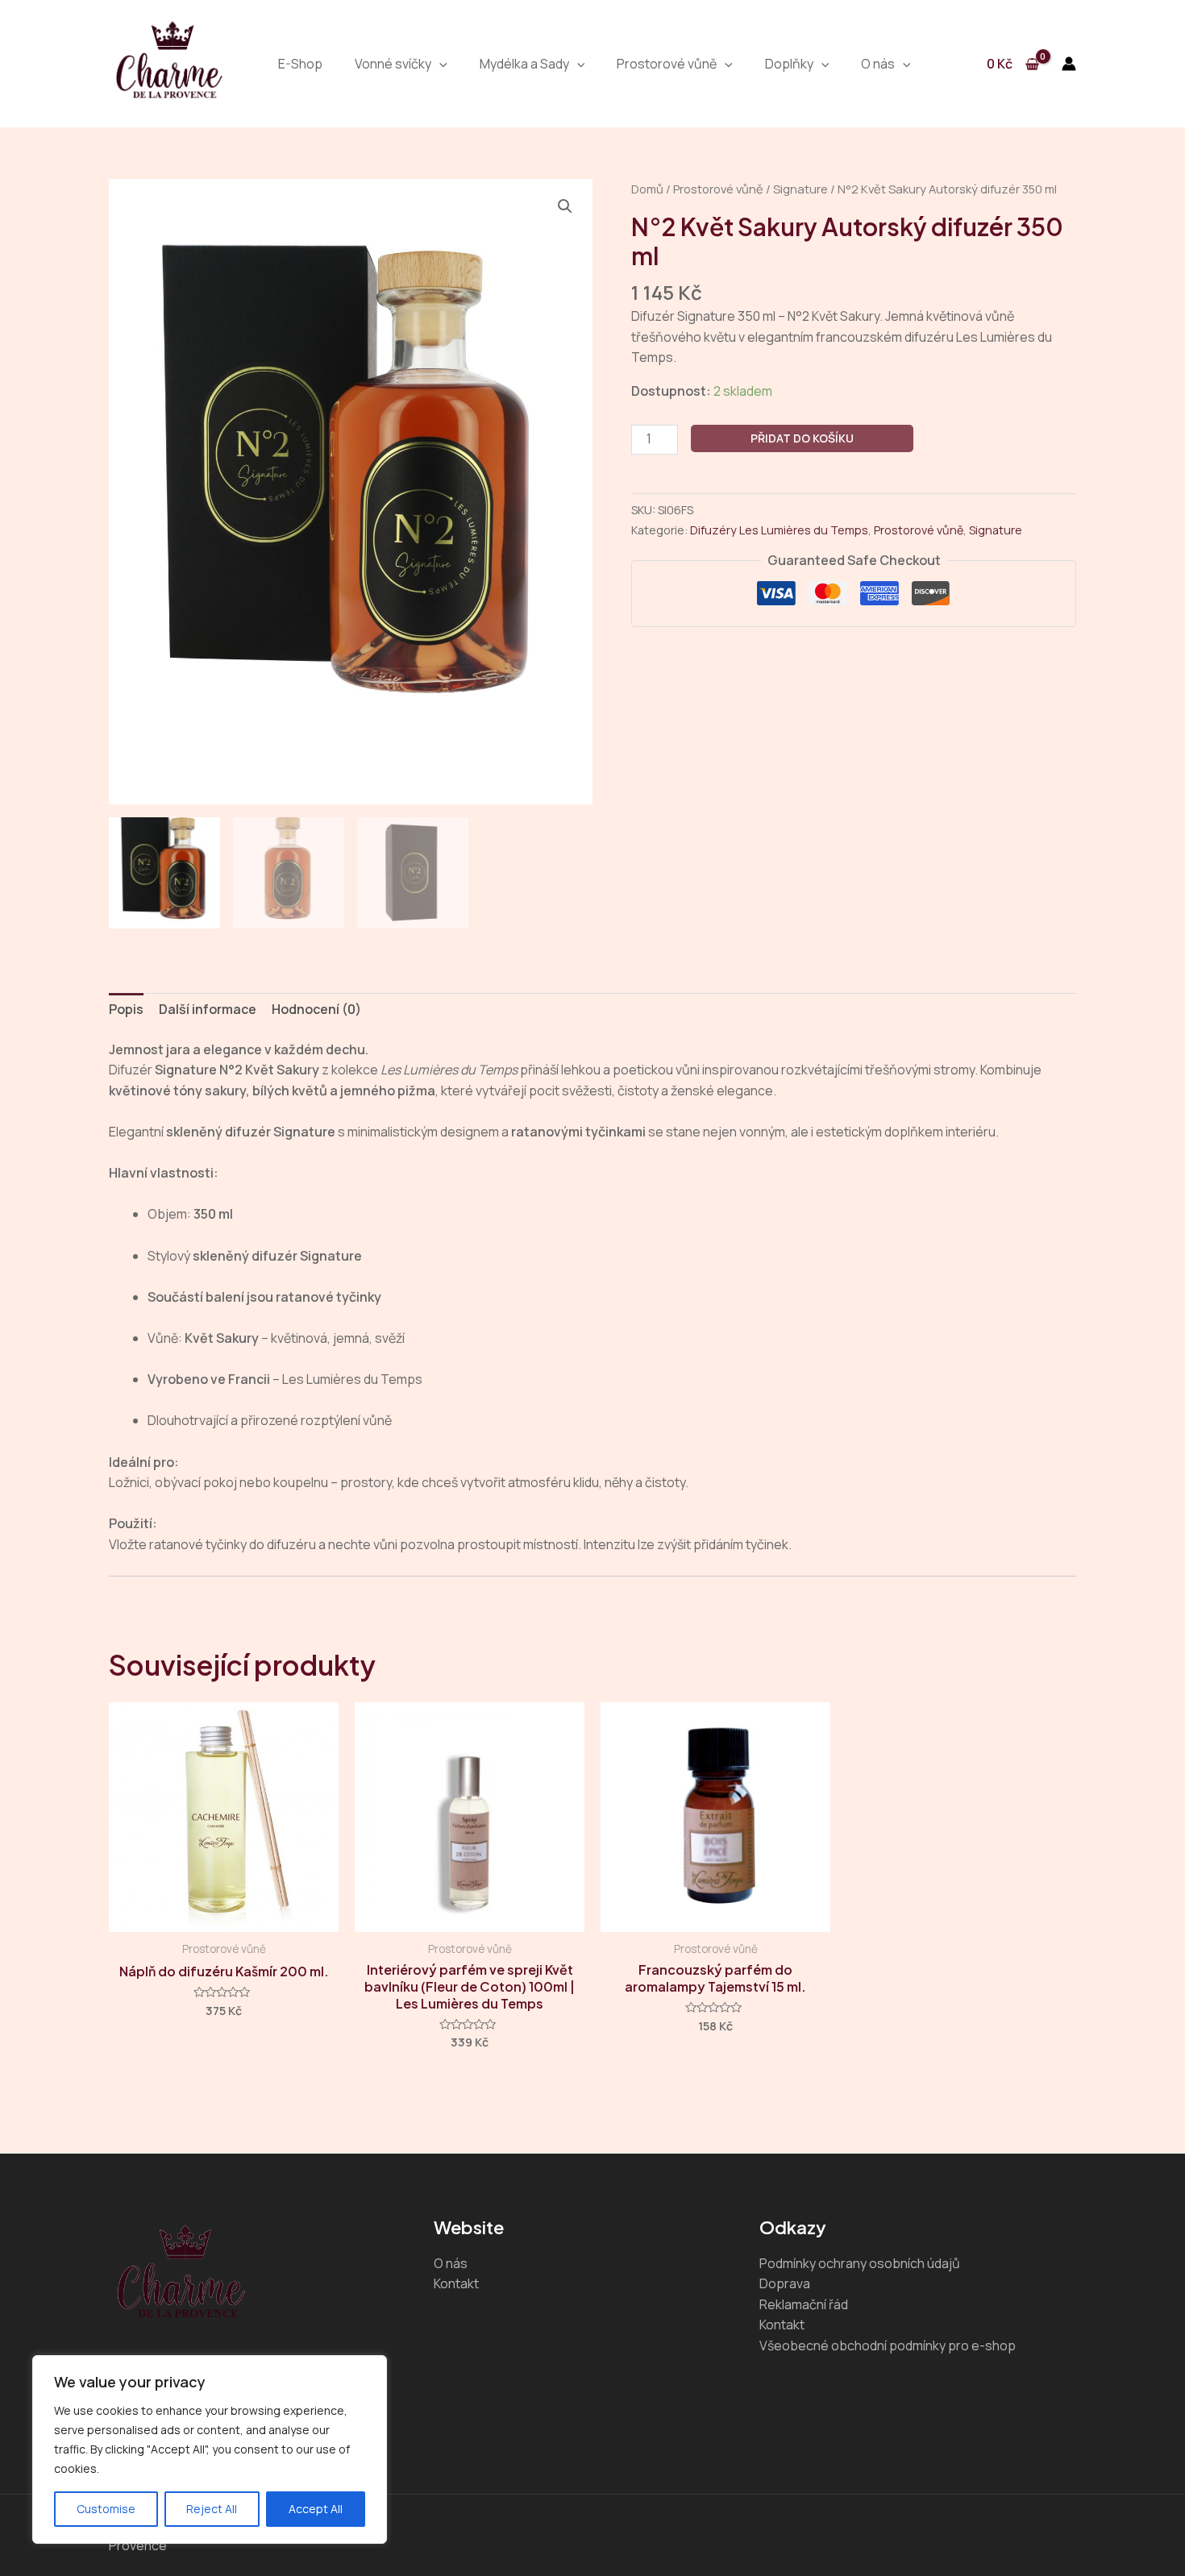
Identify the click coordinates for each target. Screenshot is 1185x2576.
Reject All (212, 2509)
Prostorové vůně (667, 64)
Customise (106, 2509)
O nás (878, 64)
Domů (647, 189)
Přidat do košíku (802, 438)
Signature (800, 189)
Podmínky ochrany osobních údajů (860, 2263)
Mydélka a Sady (524, 64)
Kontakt (456, 2283)
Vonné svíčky (393, 64)
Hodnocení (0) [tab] (316, 1009)
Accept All (316, 2509)
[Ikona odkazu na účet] (1069, 64)
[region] (210, 2449)
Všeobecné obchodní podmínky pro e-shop (888, 2345)
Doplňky (789, 64)
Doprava (785, 2283)
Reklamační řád (804, 2304)
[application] (439, 64)
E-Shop (300, 64)
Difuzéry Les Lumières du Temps (779, 530)
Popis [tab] (126, 1009)
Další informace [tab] (208, 1009)
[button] (565, 206)
